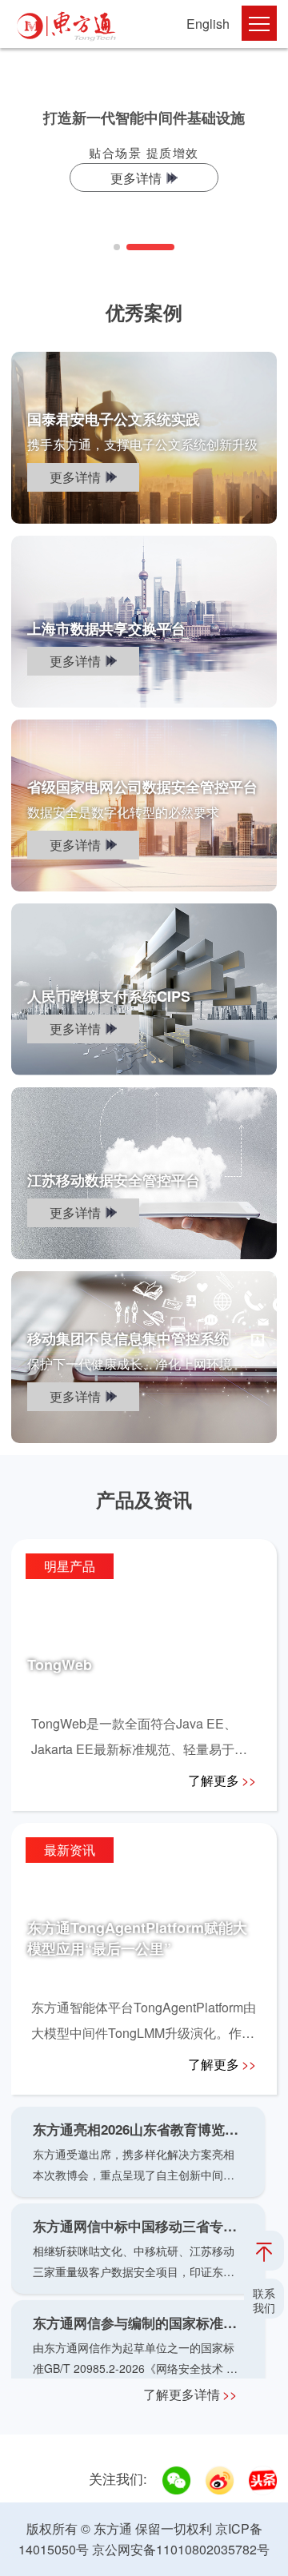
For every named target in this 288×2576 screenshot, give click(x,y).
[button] (117, 247)
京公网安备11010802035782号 (181, 2549)
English (208, 24)
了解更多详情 (190, 2394)
